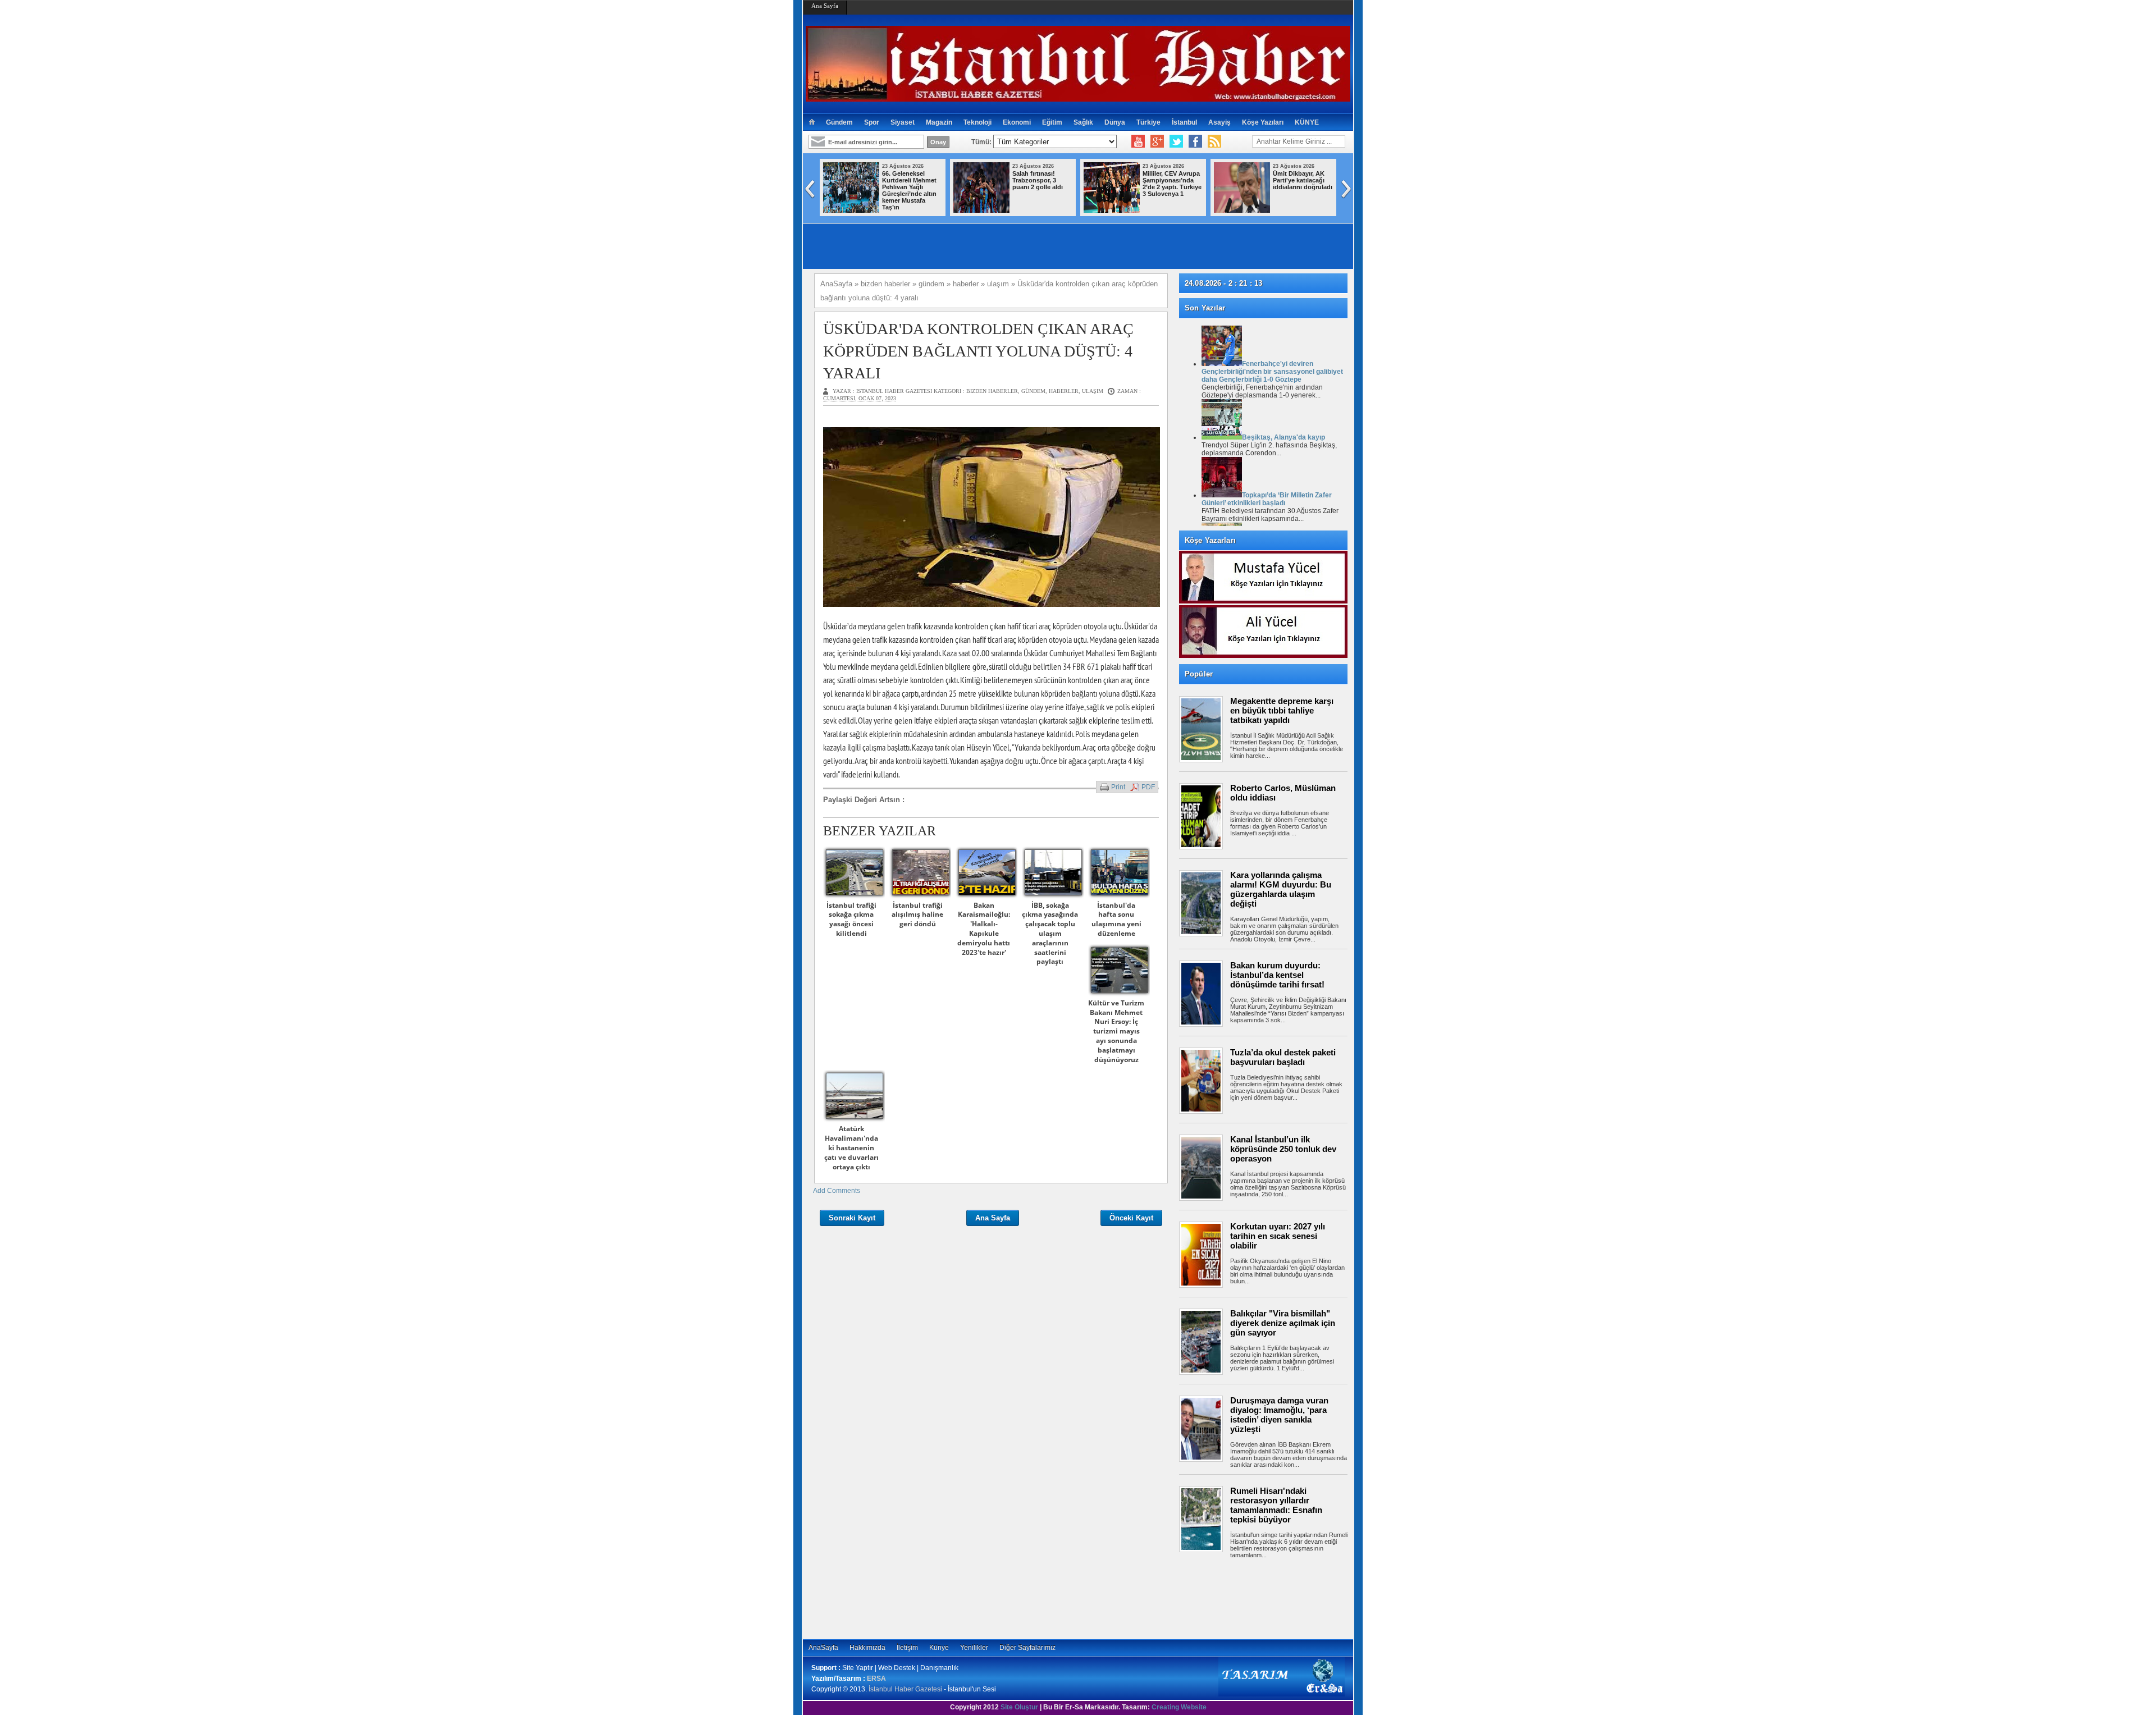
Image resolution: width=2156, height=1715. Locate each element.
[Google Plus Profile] (1157, 141)
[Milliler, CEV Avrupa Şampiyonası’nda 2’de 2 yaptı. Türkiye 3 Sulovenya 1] (1112, 211)
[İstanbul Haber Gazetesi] (1078, 97)
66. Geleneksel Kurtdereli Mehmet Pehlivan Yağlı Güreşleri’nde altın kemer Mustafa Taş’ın (909, 190)
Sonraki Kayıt (852, 1218)
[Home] (812, 122)
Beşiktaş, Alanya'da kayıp (1283, 437)
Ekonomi (1017, 122)
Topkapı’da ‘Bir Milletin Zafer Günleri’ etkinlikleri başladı (1267, 499)
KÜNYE (1307, 122)
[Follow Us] (1176, 141)
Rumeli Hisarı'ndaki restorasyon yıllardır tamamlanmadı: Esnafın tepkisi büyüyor (1276, 1505)
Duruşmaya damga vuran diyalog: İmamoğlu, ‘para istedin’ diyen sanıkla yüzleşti (1279, 1415)
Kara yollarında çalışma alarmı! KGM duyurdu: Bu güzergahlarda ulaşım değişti (1281, 889)
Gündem (839, 122)
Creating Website (1179, 1707)
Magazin (939, 122)
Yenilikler (974, 1648)
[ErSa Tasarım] (1282, 1694)
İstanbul (1184, 122)
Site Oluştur (1019, 1707)
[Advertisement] (1269, 1597)
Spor (872, 122)
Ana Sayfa (825, 6)
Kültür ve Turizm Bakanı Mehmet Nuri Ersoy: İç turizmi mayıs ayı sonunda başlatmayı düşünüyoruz (1116, 1031)
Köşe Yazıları (1263, 122)
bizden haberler (992, 391)
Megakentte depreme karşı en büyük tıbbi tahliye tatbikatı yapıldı (1282, 710)
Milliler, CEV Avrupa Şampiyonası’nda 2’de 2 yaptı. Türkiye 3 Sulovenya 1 (1172, 184)
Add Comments (837, 1191)
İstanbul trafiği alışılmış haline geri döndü (917, 915)
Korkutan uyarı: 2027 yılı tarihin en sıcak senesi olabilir (1278, 1236)
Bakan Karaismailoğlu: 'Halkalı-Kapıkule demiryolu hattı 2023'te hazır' (984, 929)
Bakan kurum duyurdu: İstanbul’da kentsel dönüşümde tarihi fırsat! (1277, 975)
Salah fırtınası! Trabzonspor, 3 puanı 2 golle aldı (1038, 180)
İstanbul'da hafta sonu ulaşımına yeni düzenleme (1116, 919)
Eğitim (1052, 122)
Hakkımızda (867, 1648)
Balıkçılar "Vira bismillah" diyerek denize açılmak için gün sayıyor (1283, 1323)
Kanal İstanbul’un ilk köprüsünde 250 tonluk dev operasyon (1283, 1149)
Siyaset (903, 122)
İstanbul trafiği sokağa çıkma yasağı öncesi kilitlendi (851, 919)
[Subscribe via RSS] (1214, 141)
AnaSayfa (823, 1648)
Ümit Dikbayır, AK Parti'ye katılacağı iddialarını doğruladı (1303, 180)
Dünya (1115, 122)
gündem (1033, 391)
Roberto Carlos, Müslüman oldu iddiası (1283, 793)
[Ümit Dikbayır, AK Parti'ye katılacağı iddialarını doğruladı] (1242, 211)
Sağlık (1083, 122)
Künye (939, 1648)
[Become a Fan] (1195, 141)
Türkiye (1148, 122)
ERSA (876, 1679)
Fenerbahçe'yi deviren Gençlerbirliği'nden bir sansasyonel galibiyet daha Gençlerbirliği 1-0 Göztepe (1272, 372)
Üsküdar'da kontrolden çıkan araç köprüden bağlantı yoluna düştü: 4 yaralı (978, 351)
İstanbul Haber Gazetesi (905, 1689)
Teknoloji (977, 122)
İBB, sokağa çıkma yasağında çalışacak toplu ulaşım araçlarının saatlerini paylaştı (1050, 934)
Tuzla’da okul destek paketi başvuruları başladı (1283, 1057)
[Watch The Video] (1138, 141)
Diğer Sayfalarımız (1027, 1648)
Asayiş (1219, 122)
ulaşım (1093, 391)
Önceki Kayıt (1131, 1218)
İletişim (907, 1648)
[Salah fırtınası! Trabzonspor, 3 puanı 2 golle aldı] (981, 211)
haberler (1064, 391)
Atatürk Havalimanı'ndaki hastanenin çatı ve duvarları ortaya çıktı (851, 1147)
